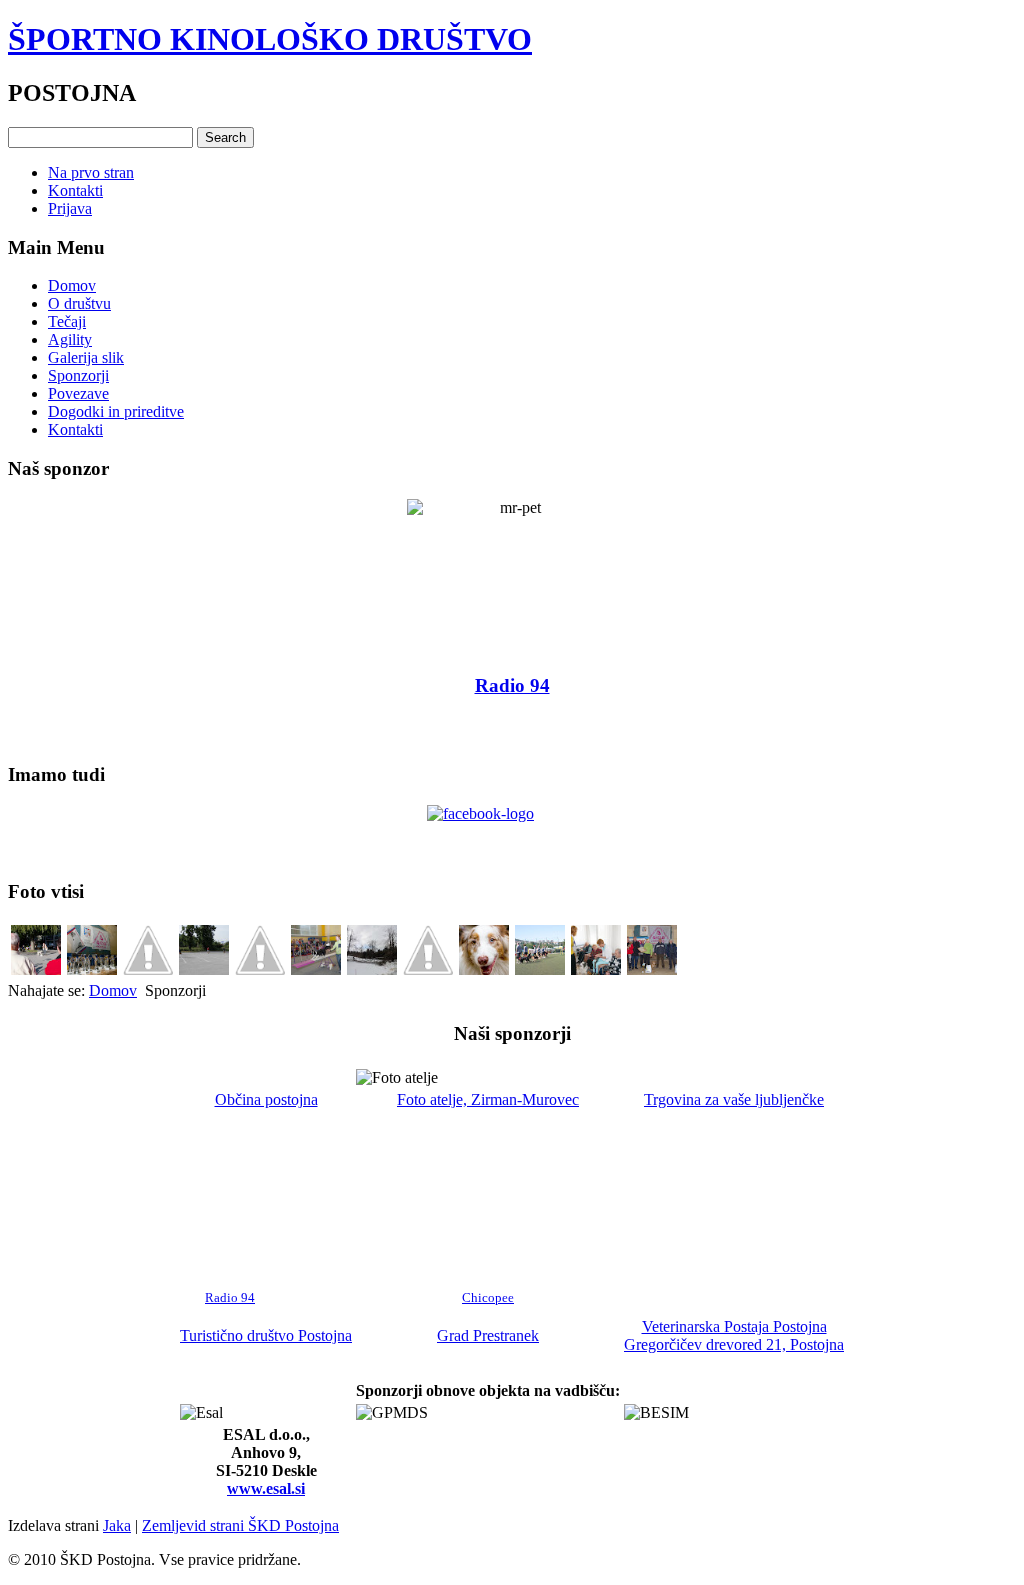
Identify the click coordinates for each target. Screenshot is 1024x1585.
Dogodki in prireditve (116, 411)
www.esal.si (266, 1488)
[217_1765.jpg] (540, 969)
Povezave (78, 393)
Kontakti (75, 190)
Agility (70, 339)
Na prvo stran (91, 172)
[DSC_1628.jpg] (316, 969)
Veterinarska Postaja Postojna (734, 1326)
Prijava (70, 208)
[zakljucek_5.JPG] (204, 969)
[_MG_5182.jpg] (652, 969)
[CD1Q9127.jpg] (260, 969)
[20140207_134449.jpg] (372, 969)
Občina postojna (266, 1099)
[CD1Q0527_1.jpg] (428, 969)
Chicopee (488, 1297)
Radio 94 (230, 1297)
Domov (72, 285)
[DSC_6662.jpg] (596, 969)
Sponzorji (78, 375)
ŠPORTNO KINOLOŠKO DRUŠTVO (270, 39)
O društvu (79, 303)
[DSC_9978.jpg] (92, 969)
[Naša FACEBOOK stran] (512, 833)
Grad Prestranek (488, 1335)
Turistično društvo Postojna (266, 1335)
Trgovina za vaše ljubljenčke (734, 1099)
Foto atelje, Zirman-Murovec (488, 1099)
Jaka (117, 1525)
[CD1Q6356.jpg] (484, 969)
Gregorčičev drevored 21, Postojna (734, 1344)
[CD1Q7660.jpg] (148, 969)
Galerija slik (86, 357)
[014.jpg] (36, 969)
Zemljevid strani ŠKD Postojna (240, 1525)
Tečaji (67, 321)
